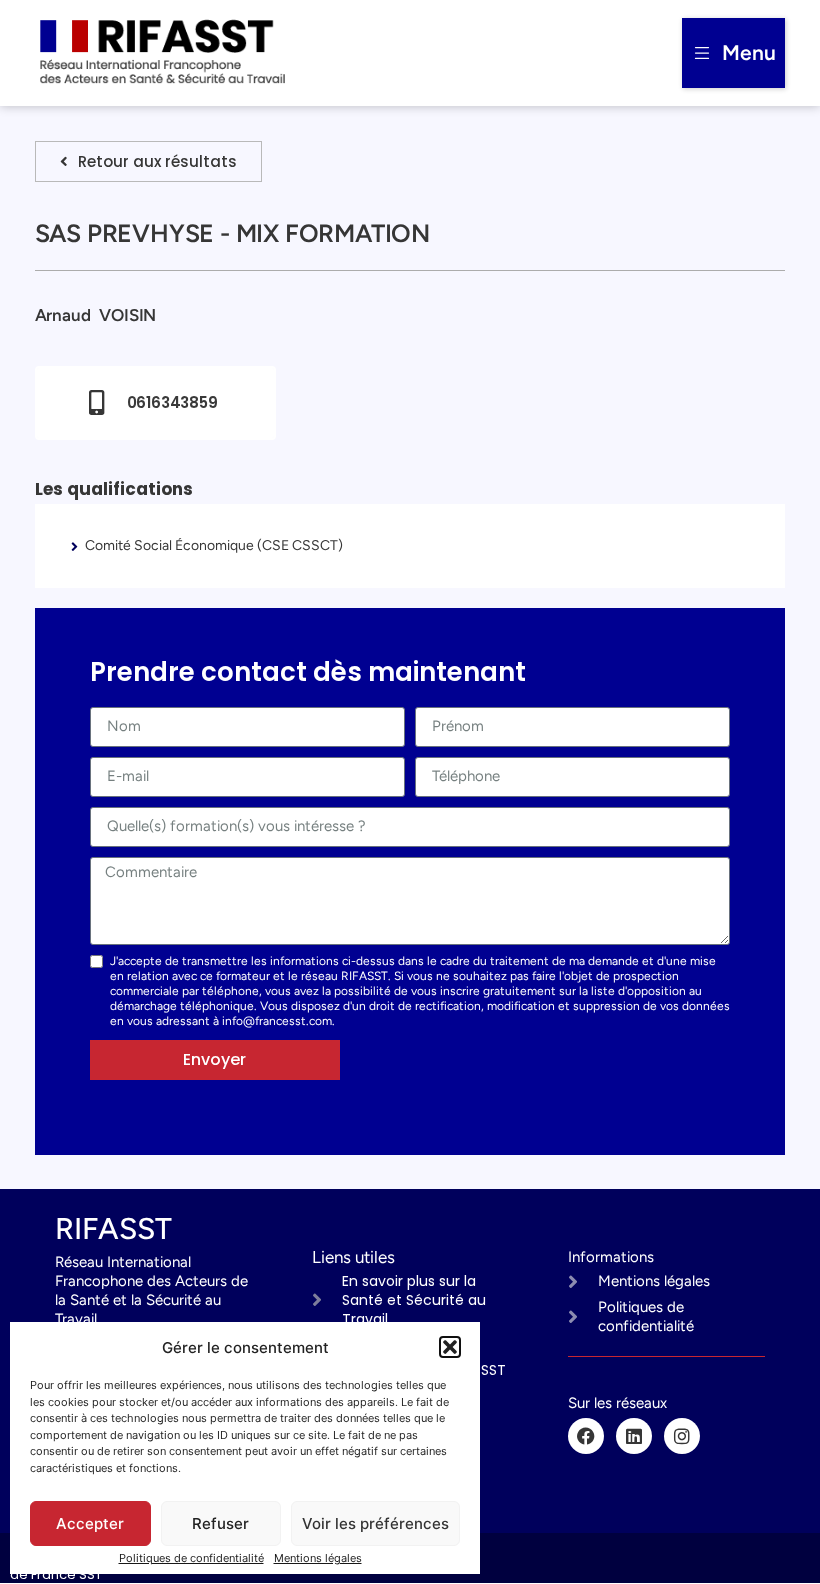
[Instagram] (682, 1436)
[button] (450, 1347)
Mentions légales (318, 1558)
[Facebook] (586, 1436)
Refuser (220, 1523)
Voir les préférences (375, 1523)
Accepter (90, 1523)
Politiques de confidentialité (191, 1558)
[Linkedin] (634, 1436)
